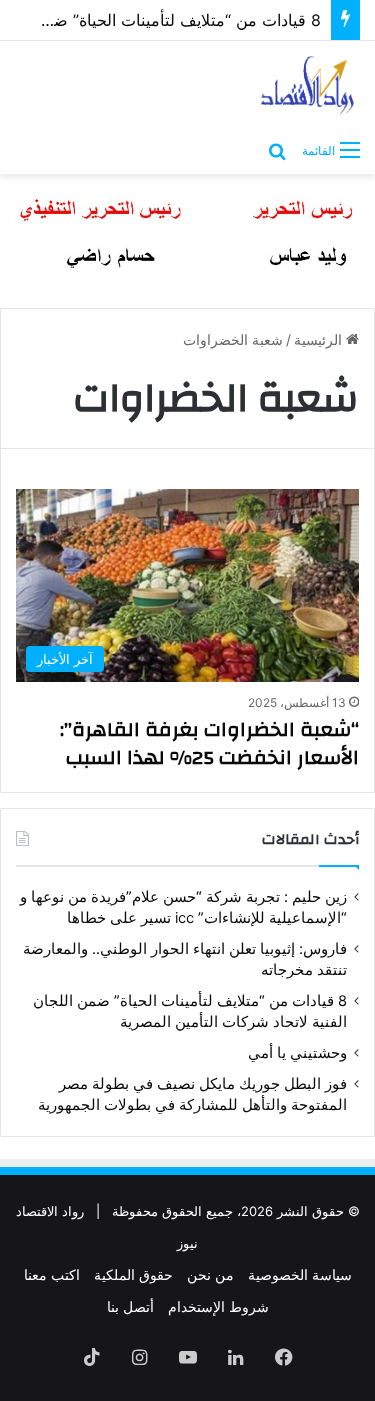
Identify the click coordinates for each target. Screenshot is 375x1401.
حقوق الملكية (133, 1274)
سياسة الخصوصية (300, 1274)
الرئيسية (320, 339)
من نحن (210, 1274)
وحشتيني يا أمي (297, 1053)
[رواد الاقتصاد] (308, 85)
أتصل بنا (130, 1306)
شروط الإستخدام (218, 1306)
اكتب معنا (52, 1274)
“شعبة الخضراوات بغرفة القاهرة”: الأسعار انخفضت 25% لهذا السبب (209, 743)
